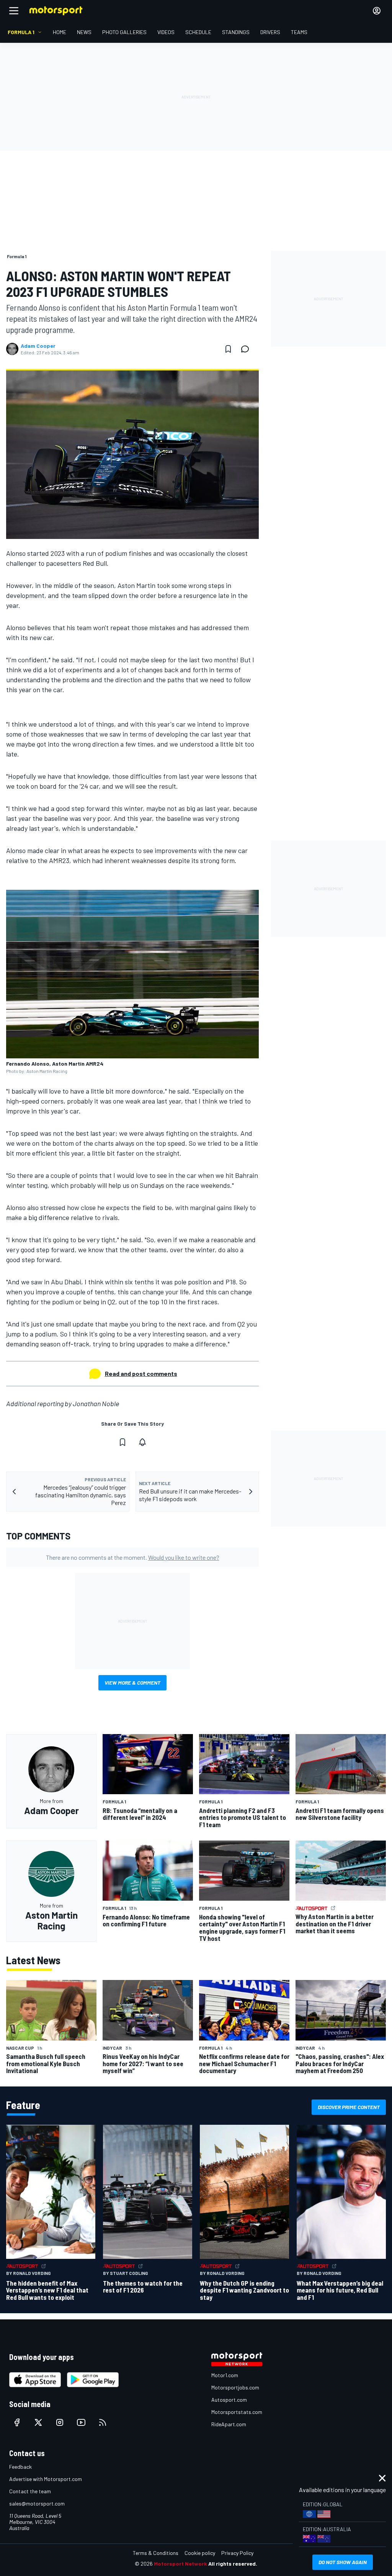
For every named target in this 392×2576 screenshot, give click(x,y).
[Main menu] (14, 11)
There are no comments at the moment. (133, 1557)
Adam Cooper (38, 346)
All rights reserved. (233, 2564)
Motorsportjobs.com (235, 2387)
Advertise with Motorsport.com (46, 2479)
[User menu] (377, 11)
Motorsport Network (180, 2564)
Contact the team (30, 2491)
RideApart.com (229, 2424)
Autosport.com (229, 2400)
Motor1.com (225, 2375)
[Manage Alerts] (142, 1442)
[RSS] (103, 2422)
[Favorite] (228, 349)
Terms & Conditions (156, 2553)
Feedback (20, 2467)
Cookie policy (200, 2553)
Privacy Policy (237, 2553)
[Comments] (247, 349)
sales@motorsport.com (37, 2503)
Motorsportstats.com (237, 2412)
